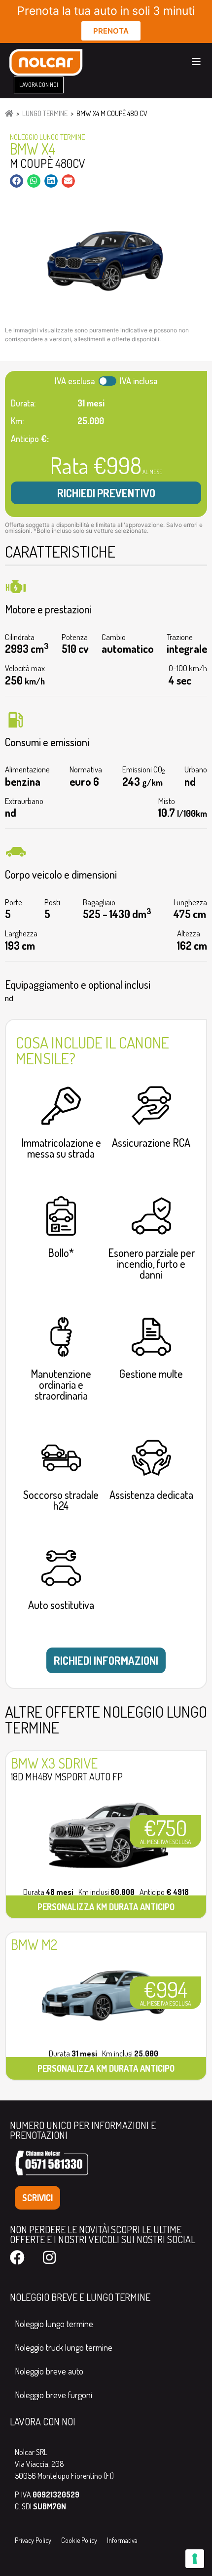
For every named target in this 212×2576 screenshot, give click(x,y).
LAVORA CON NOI (43, 2421)
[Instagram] (49, 2257)
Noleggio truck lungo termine (64, 2347)
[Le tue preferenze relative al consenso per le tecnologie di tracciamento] (195, 2559)
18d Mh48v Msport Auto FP (67, 1776)
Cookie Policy (79, 2540)
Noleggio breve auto (49, 2371)
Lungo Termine (45, 113)
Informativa (122, 2540)
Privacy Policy (33, 2540)
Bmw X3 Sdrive (54, 1763)
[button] (17, 181)
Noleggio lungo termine (54, 2324)
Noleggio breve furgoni (53, 2395)
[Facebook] (17, 2257)
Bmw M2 (34, 1944)
